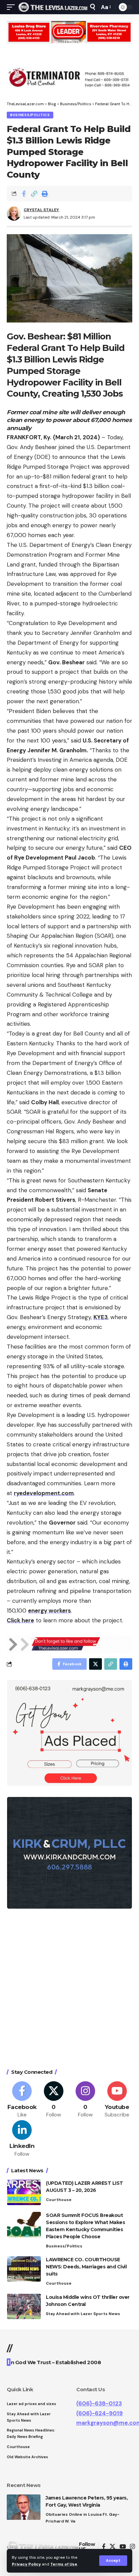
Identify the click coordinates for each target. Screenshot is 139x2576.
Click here (20, 1620)
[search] (93, 7)
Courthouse (59, 2200)
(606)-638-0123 (99, 2403)
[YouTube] (123, 2547)
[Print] (45, 194)
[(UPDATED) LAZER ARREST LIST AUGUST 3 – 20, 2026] (24, 2192)
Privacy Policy (26, 2564)
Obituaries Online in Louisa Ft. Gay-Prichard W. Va (82, 2518)
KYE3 (101, 1317)
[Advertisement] (69, 1990)
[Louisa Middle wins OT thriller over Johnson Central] (24, 2306)
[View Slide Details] (69, 32)
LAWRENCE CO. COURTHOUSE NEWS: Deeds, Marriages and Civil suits (86, 2267)
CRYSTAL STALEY (41, 210)
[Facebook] (22, 2100)
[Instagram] (86, 2100)
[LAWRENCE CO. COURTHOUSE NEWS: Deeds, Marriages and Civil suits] (24, 2269)
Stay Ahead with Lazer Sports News (83, 2314)
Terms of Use (64, 2564)
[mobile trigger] (12, 7)
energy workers (49, 1611)
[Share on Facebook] (24, 194)
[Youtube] (117, 2100)
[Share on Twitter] (95, 1664)
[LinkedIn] (22, 2139)
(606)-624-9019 (100, 2413)
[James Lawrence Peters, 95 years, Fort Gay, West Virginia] (24, 2507)
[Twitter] (54, 2100)
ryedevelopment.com (44, 1493)
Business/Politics (30, 115)
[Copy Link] (34, 194)
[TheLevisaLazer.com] (53, 7)
